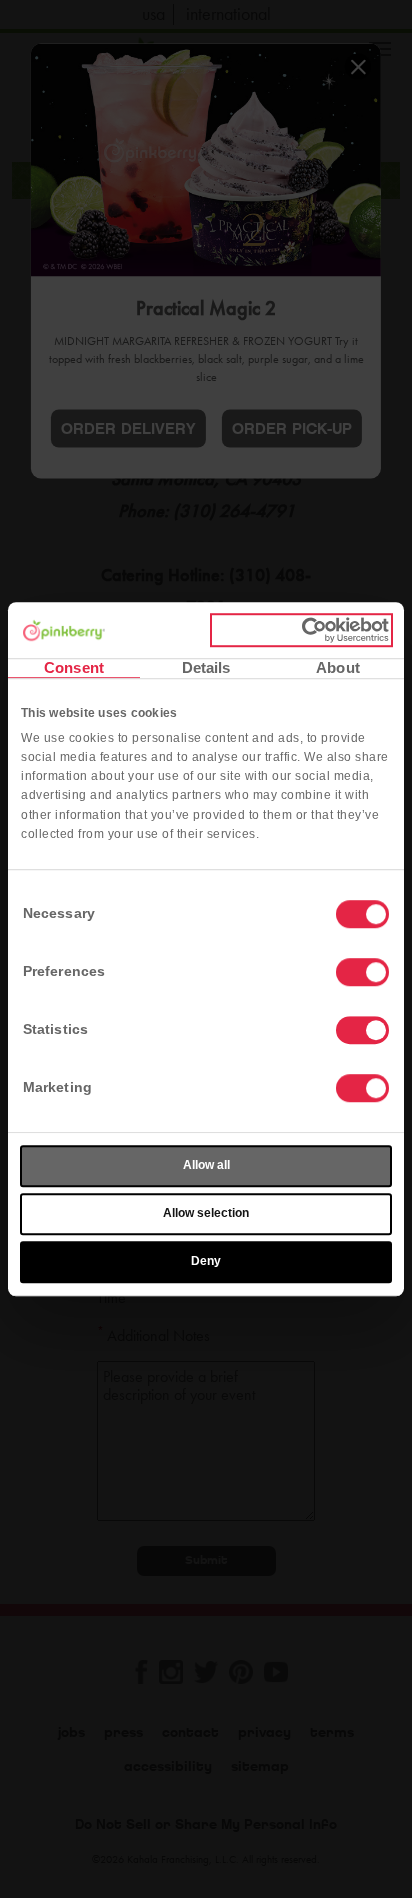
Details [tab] (206, 667)
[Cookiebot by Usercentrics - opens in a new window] (301, 630)
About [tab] (338, 667)
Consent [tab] (74, 667)
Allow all (206, 1165)
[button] (362, 972)
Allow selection (206, 1213)
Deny (206, 1261)
